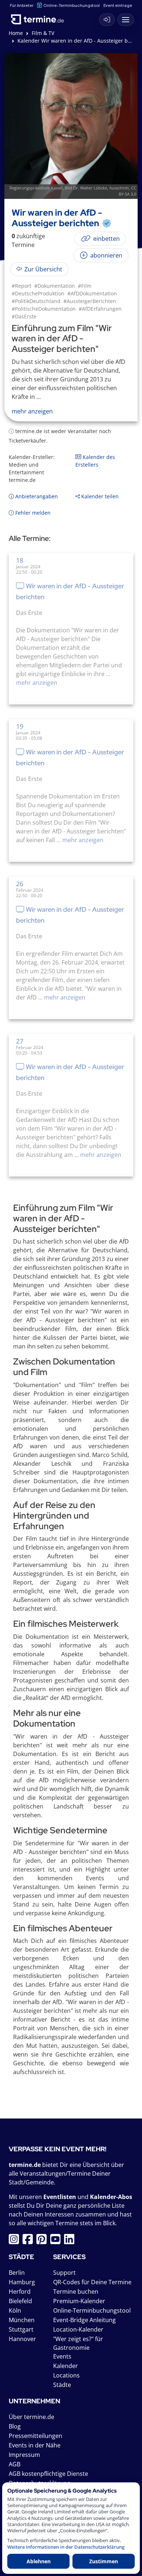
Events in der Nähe (35, 2445)
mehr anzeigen (37, 683)
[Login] (107, 20)
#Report (21, 286)
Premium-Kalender (79, 2301)
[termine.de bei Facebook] (29, 2241)
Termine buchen (76, 2292)
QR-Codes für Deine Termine (92, 2282)
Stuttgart (21, 2329)
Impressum (24, 2455)
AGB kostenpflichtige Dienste (48, 2474)
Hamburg (22, 2282)
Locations (66, 2375)
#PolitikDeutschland (36, 301)
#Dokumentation (55, 286)
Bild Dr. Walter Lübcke (86, 188)
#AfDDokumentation (92, 293)
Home (16, 33)
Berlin (17, 2273)
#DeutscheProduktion (38, 293)
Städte (62, 2385)
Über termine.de (31, 2417)
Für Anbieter (22, 5)
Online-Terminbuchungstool (72, 5)
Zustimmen (104, 2561)
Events (62, 2356)
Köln (15, 2310)
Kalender (66, 2366)
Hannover (22, 2339)
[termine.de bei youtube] (57, 2241)
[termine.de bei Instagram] (16, 2241)
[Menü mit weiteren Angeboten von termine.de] (126, 20)
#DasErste (24, 316)
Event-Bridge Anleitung (84, 2320)
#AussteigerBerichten (90, 301)
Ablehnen (39, 2561)
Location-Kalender (78, 2329)
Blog (15, 2426)
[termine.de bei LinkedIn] (71, 2241)
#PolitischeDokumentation (44, 309)
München (22, 2320)
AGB (15, 2464)
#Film (85, 286)
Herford (20, 2292)
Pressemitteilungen (35, 2436)
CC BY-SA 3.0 (127, 191)
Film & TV (43, 33)
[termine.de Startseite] (40, 18)
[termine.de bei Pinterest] (43, 2241)
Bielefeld (20, 2301)
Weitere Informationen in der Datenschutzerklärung (66, 2547)
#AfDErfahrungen (100, 309)
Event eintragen (119, 5)
